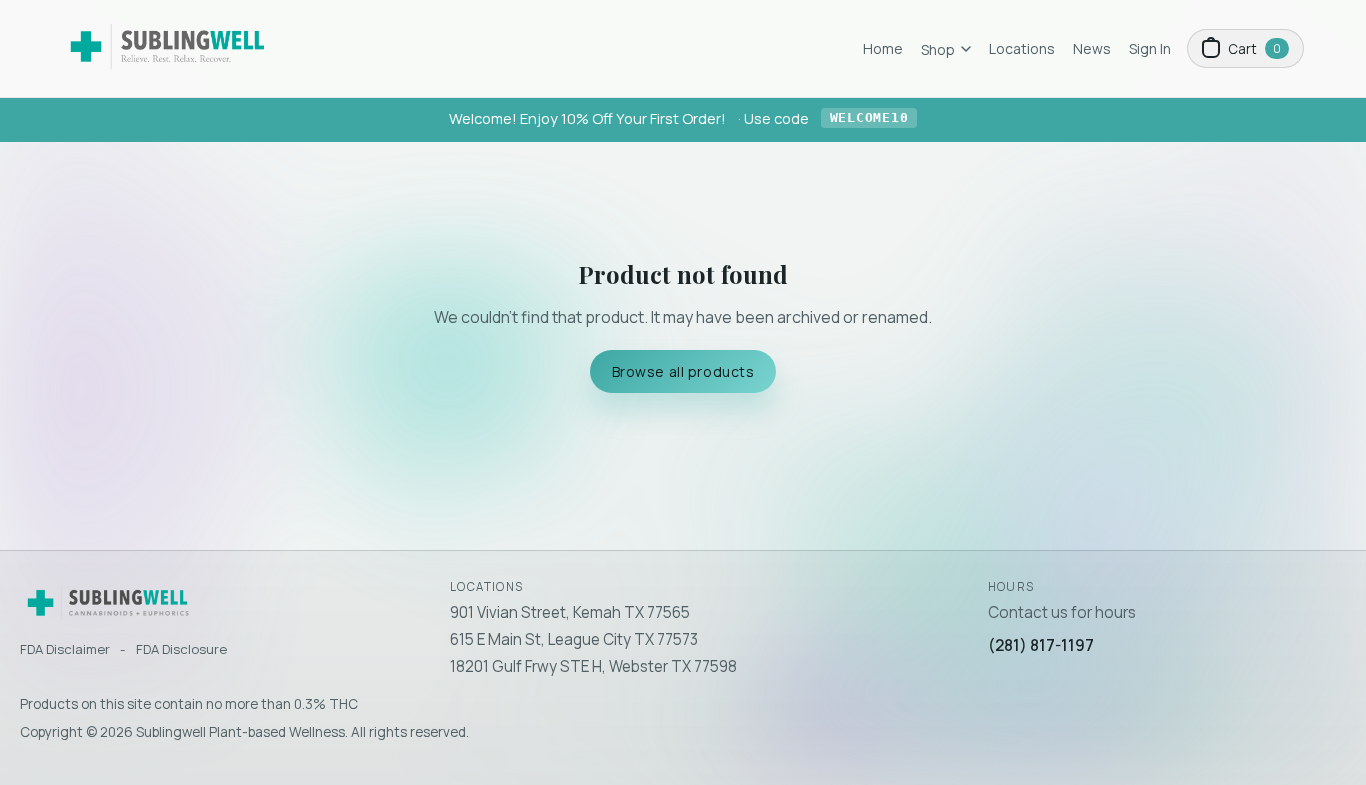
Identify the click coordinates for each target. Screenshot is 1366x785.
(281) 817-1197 (1041, 645)
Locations (1022, 48)
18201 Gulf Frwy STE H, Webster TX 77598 (593, 666)
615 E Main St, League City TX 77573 (574, 639)
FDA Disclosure (181, 649)
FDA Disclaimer (65, 649)
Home (883, 48)
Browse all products (683, 371)
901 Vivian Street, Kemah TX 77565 (570, 612)
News (1092, 48)
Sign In (1150, 48)
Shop (938, 49)
